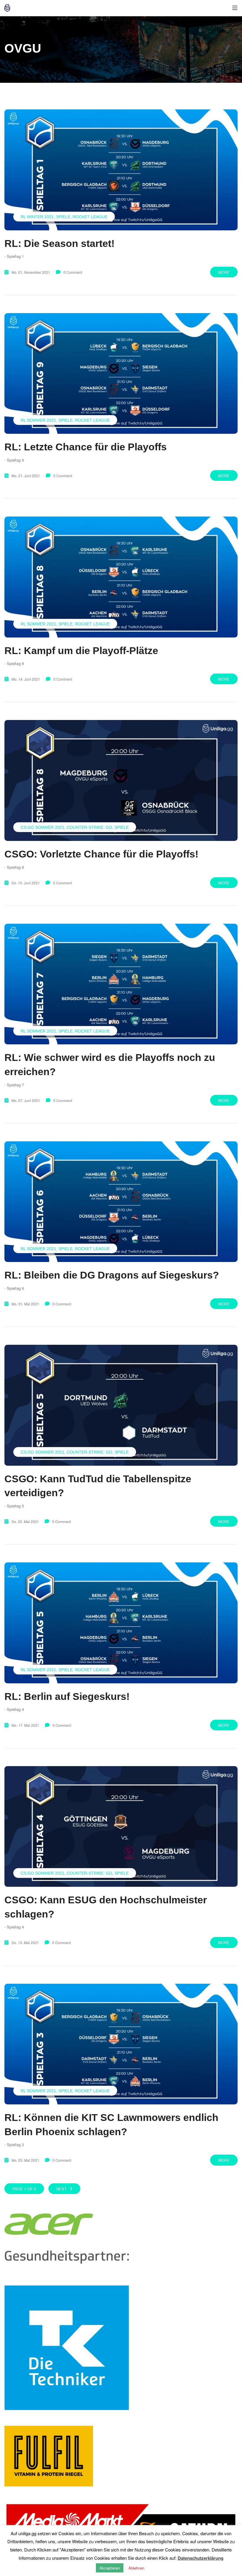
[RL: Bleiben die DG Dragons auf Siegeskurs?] (121, 1202)
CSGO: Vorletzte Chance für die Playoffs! (101, 854)
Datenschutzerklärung (201, 2558)
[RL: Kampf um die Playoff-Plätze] (121, 577)
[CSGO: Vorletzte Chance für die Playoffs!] (121, 780)
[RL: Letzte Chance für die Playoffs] (121, 374)
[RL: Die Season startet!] (121, 170)
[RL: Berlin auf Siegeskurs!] (121, 1623)
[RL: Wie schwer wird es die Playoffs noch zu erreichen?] (121, 984)
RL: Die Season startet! (59, 243)
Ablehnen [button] (136, 2568)
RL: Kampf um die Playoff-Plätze (81, 651)
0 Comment (73, 272)
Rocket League (90, 217)
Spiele (63, 217)
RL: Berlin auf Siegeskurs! (67, 1696)
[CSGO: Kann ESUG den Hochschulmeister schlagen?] (121, 1827)
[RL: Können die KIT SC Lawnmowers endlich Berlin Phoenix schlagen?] (121, 2044)
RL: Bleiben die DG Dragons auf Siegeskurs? (112, 1275)
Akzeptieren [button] (110, 2568)
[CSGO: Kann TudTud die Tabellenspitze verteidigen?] (121, 1405)
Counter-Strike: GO (89, 827)
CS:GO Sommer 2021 (42, 827)
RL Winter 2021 (37, 217)
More (224, 272)
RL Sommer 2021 (38, 420)
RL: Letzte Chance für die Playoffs (86, 447)
